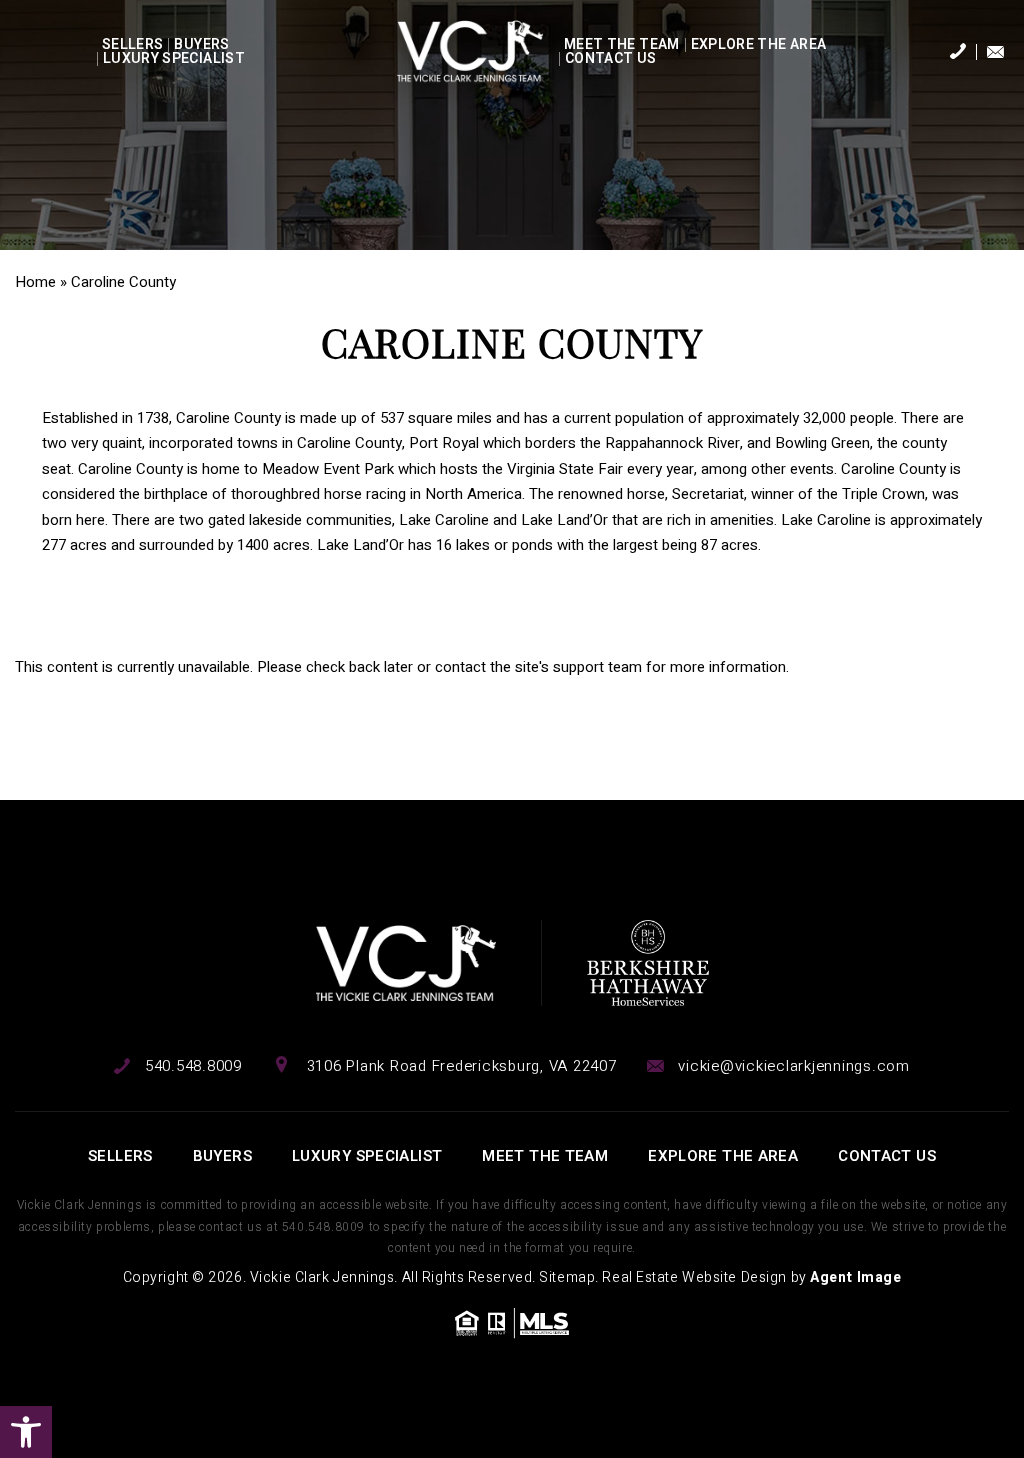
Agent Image (855, 1277)
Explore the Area (759, 45)
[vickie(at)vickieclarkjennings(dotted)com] (995, 52)
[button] (26, 1432)
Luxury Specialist (174, 59)
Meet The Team (622, 45)
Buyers (201, 45)
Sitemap (567, 1277)
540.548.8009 (323, 1227)
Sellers (132, 45)
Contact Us (611, 59)
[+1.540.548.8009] (958, 53)
